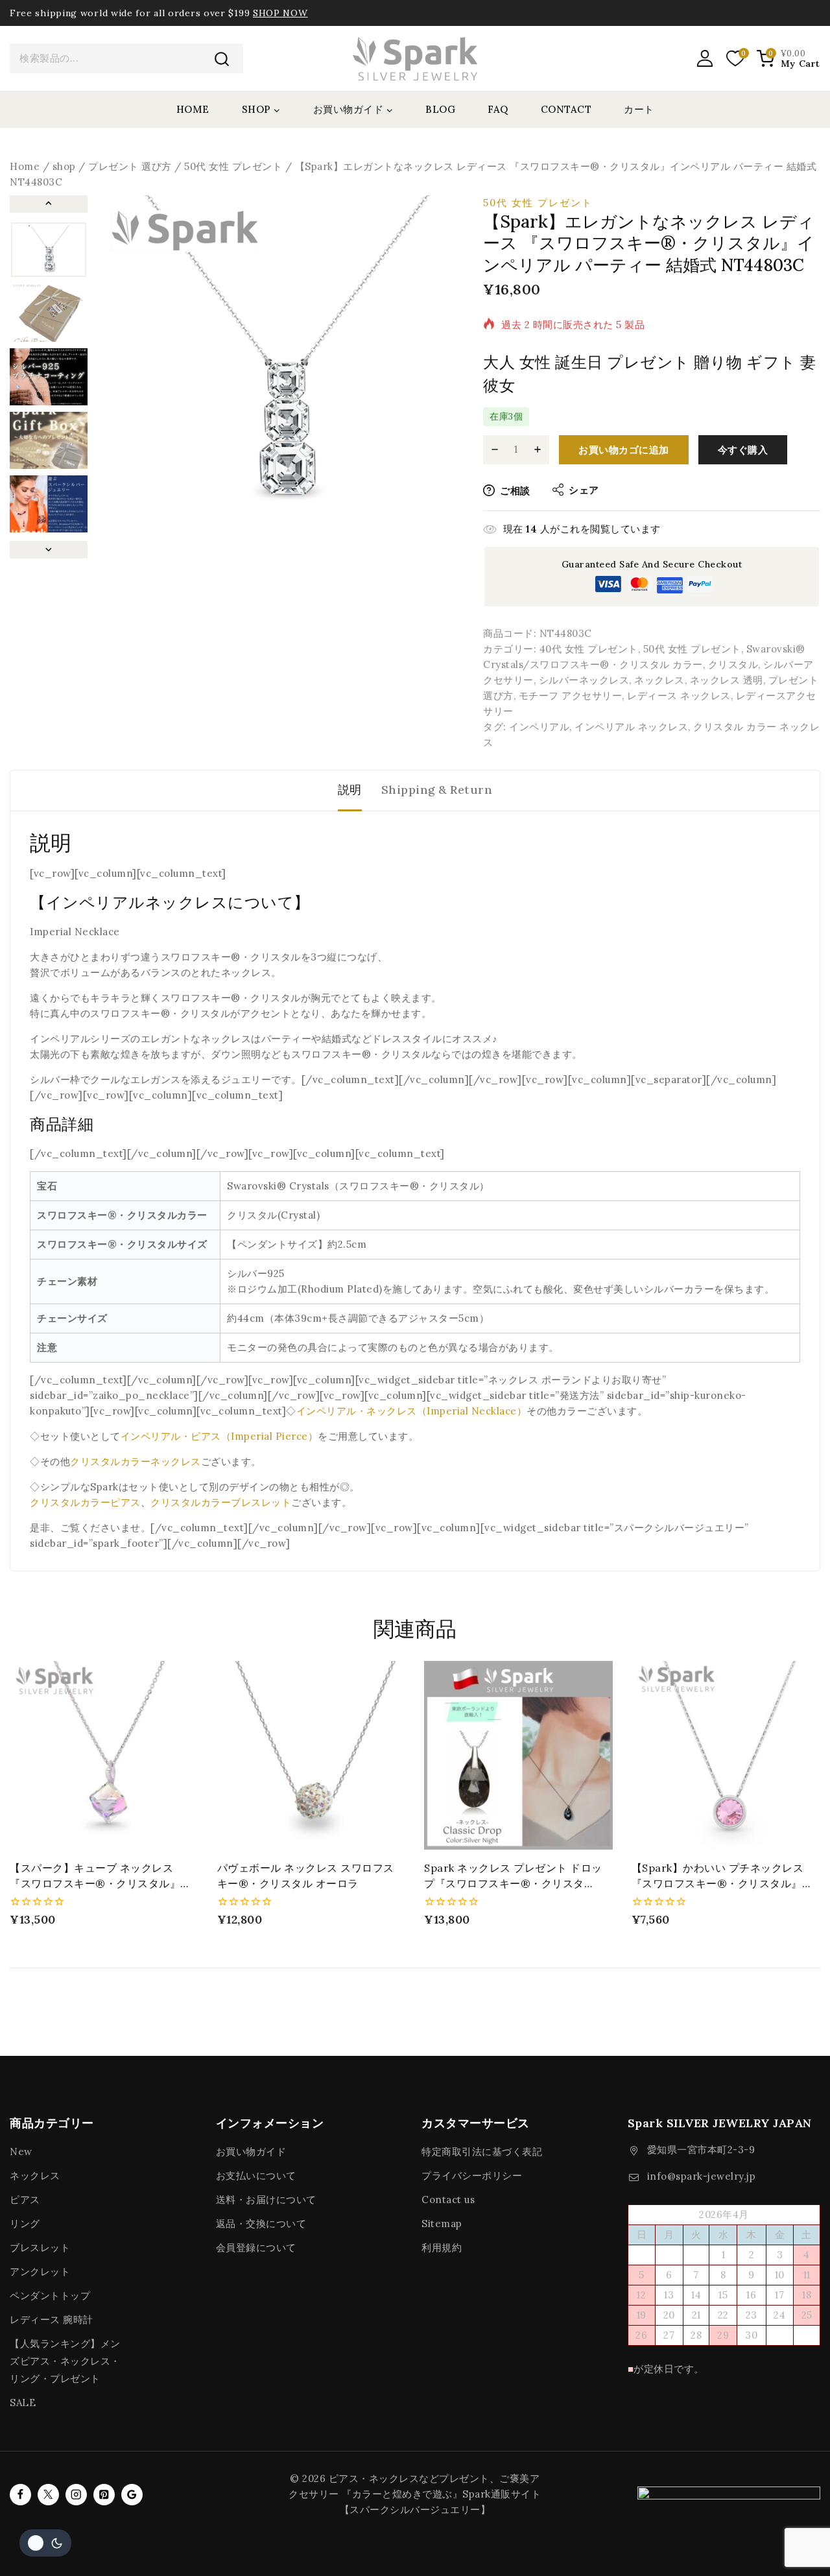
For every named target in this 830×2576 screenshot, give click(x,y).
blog (440, 109)
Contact (566, 109)
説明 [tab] (350, 790)
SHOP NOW (280, 13)
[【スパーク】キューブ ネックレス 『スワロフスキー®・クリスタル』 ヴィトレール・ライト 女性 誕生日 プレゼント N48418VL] (104, 1755)
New (21, 2152)
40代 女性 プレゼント (589, 649)
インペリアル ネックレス (631, 727)
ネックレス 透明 (727, 680)
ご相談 (515, 491)
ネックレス (659, 680)
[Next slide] (49, 550)
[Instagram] (76, 2495)
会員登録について (256, 2248)
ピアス (25, 2200)
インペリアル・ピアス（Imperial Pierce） (219, 1436)
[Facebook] (20, 2495)
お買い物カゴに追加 (624, 450)
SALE (23, 2403)
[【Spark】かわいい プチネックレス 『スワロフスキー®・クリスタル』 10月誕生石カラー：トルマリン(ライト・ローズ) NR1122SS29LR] (726, 1755)
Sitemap (442, 2224)
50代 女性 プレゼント (538, 203)
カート (639, 109)
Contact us (448, 2200)
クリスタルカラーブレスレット (221, 1502)
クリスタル (733, 664)
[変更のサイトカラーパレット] (45, 2543)
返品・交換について (261, 2224)
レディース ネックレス (679, 696)
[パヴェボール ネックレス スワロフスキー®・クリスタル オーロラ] (312, 1755)
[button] (49, 250)
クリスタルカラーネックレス (136, 1461)
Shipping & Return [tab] (437, 790)
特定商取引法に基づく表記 (482, 2152)
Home (193, 109)
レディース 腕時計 (52, 2320)
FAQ (498, 109)
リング (25, 2224)
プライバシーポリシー (472, 2176)
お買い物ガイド (251, 2152)
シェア (584, 490)
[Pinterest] (104, 2495)
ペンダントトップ (50, 2296)
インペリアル (539, 727)
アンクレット (40, 2272)
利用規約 (442, 2248)
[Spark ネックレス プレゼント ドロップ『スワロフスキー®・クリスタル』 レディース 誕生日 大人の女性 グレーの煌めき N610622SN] (518, 1755)
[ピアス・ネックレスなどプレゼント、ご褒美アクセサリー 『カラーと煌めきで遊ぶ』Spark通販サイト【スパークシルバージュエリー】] (415, 58)
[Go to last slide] (49, 204)
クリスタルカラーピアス (85, 1502)
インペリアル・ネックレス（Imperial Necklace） (412, 1411)
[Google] (132, 2495)
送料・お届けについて (266, 2200)
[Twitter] (48, 2495)
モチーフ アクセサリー (571, 696)
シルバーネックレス (584, 680)
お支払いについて (256, 2176)
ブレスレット (40, 2248)
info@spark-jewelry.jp (702, 2176)
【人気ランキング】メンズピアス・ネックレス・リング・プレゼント (65, 2361)
